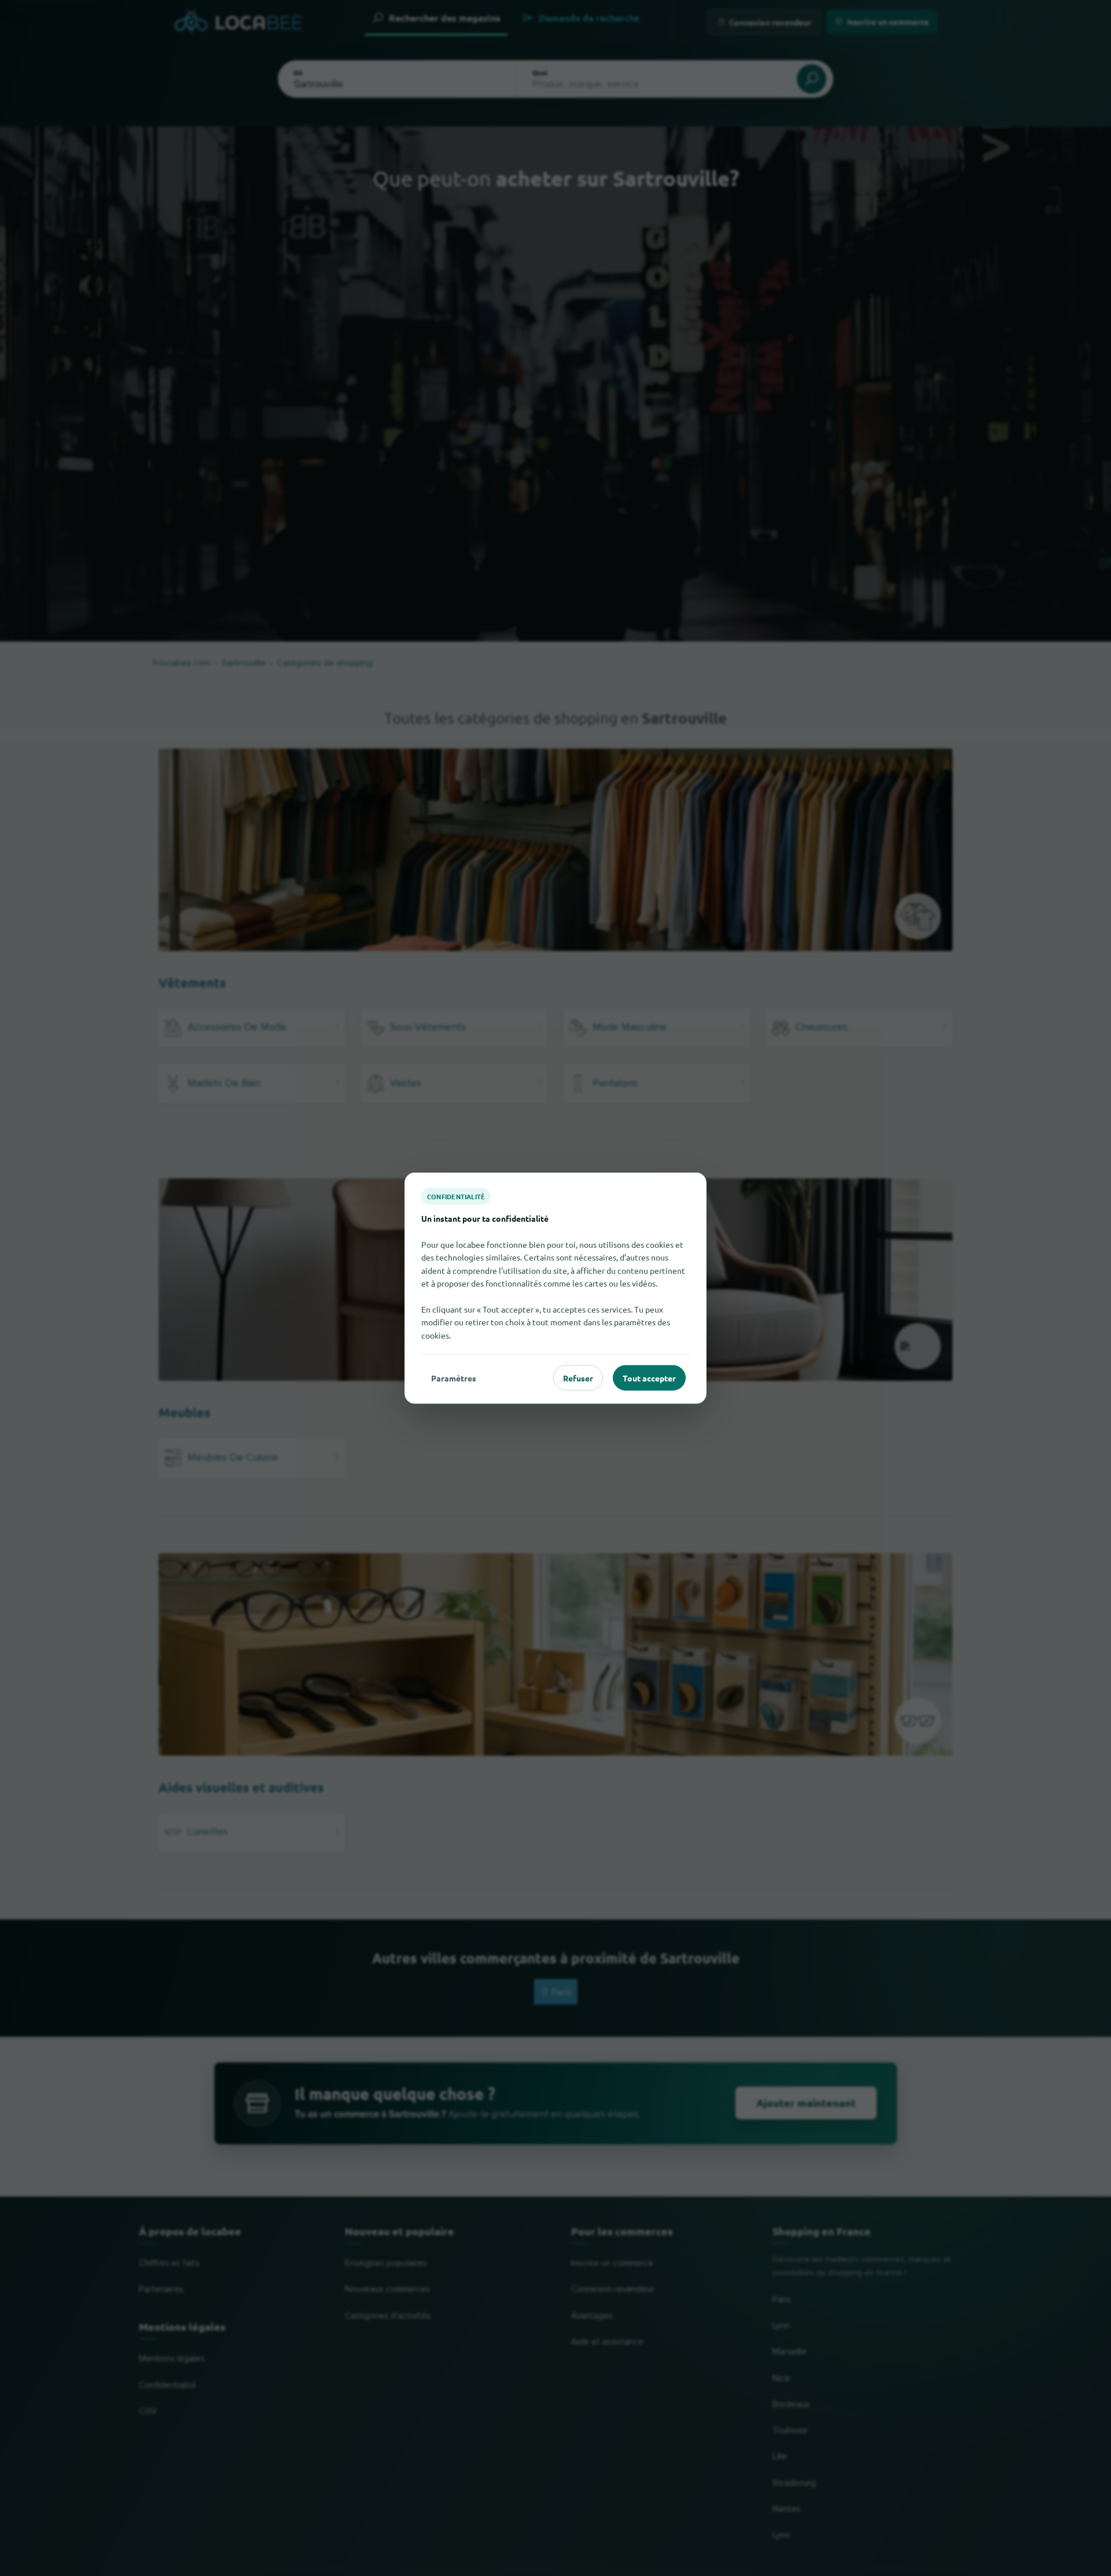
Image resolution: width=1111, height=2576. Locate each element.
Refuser (578, 1377)
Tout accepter (649, 1377)
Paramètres (454, 1377)
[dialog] (555, 1288)
